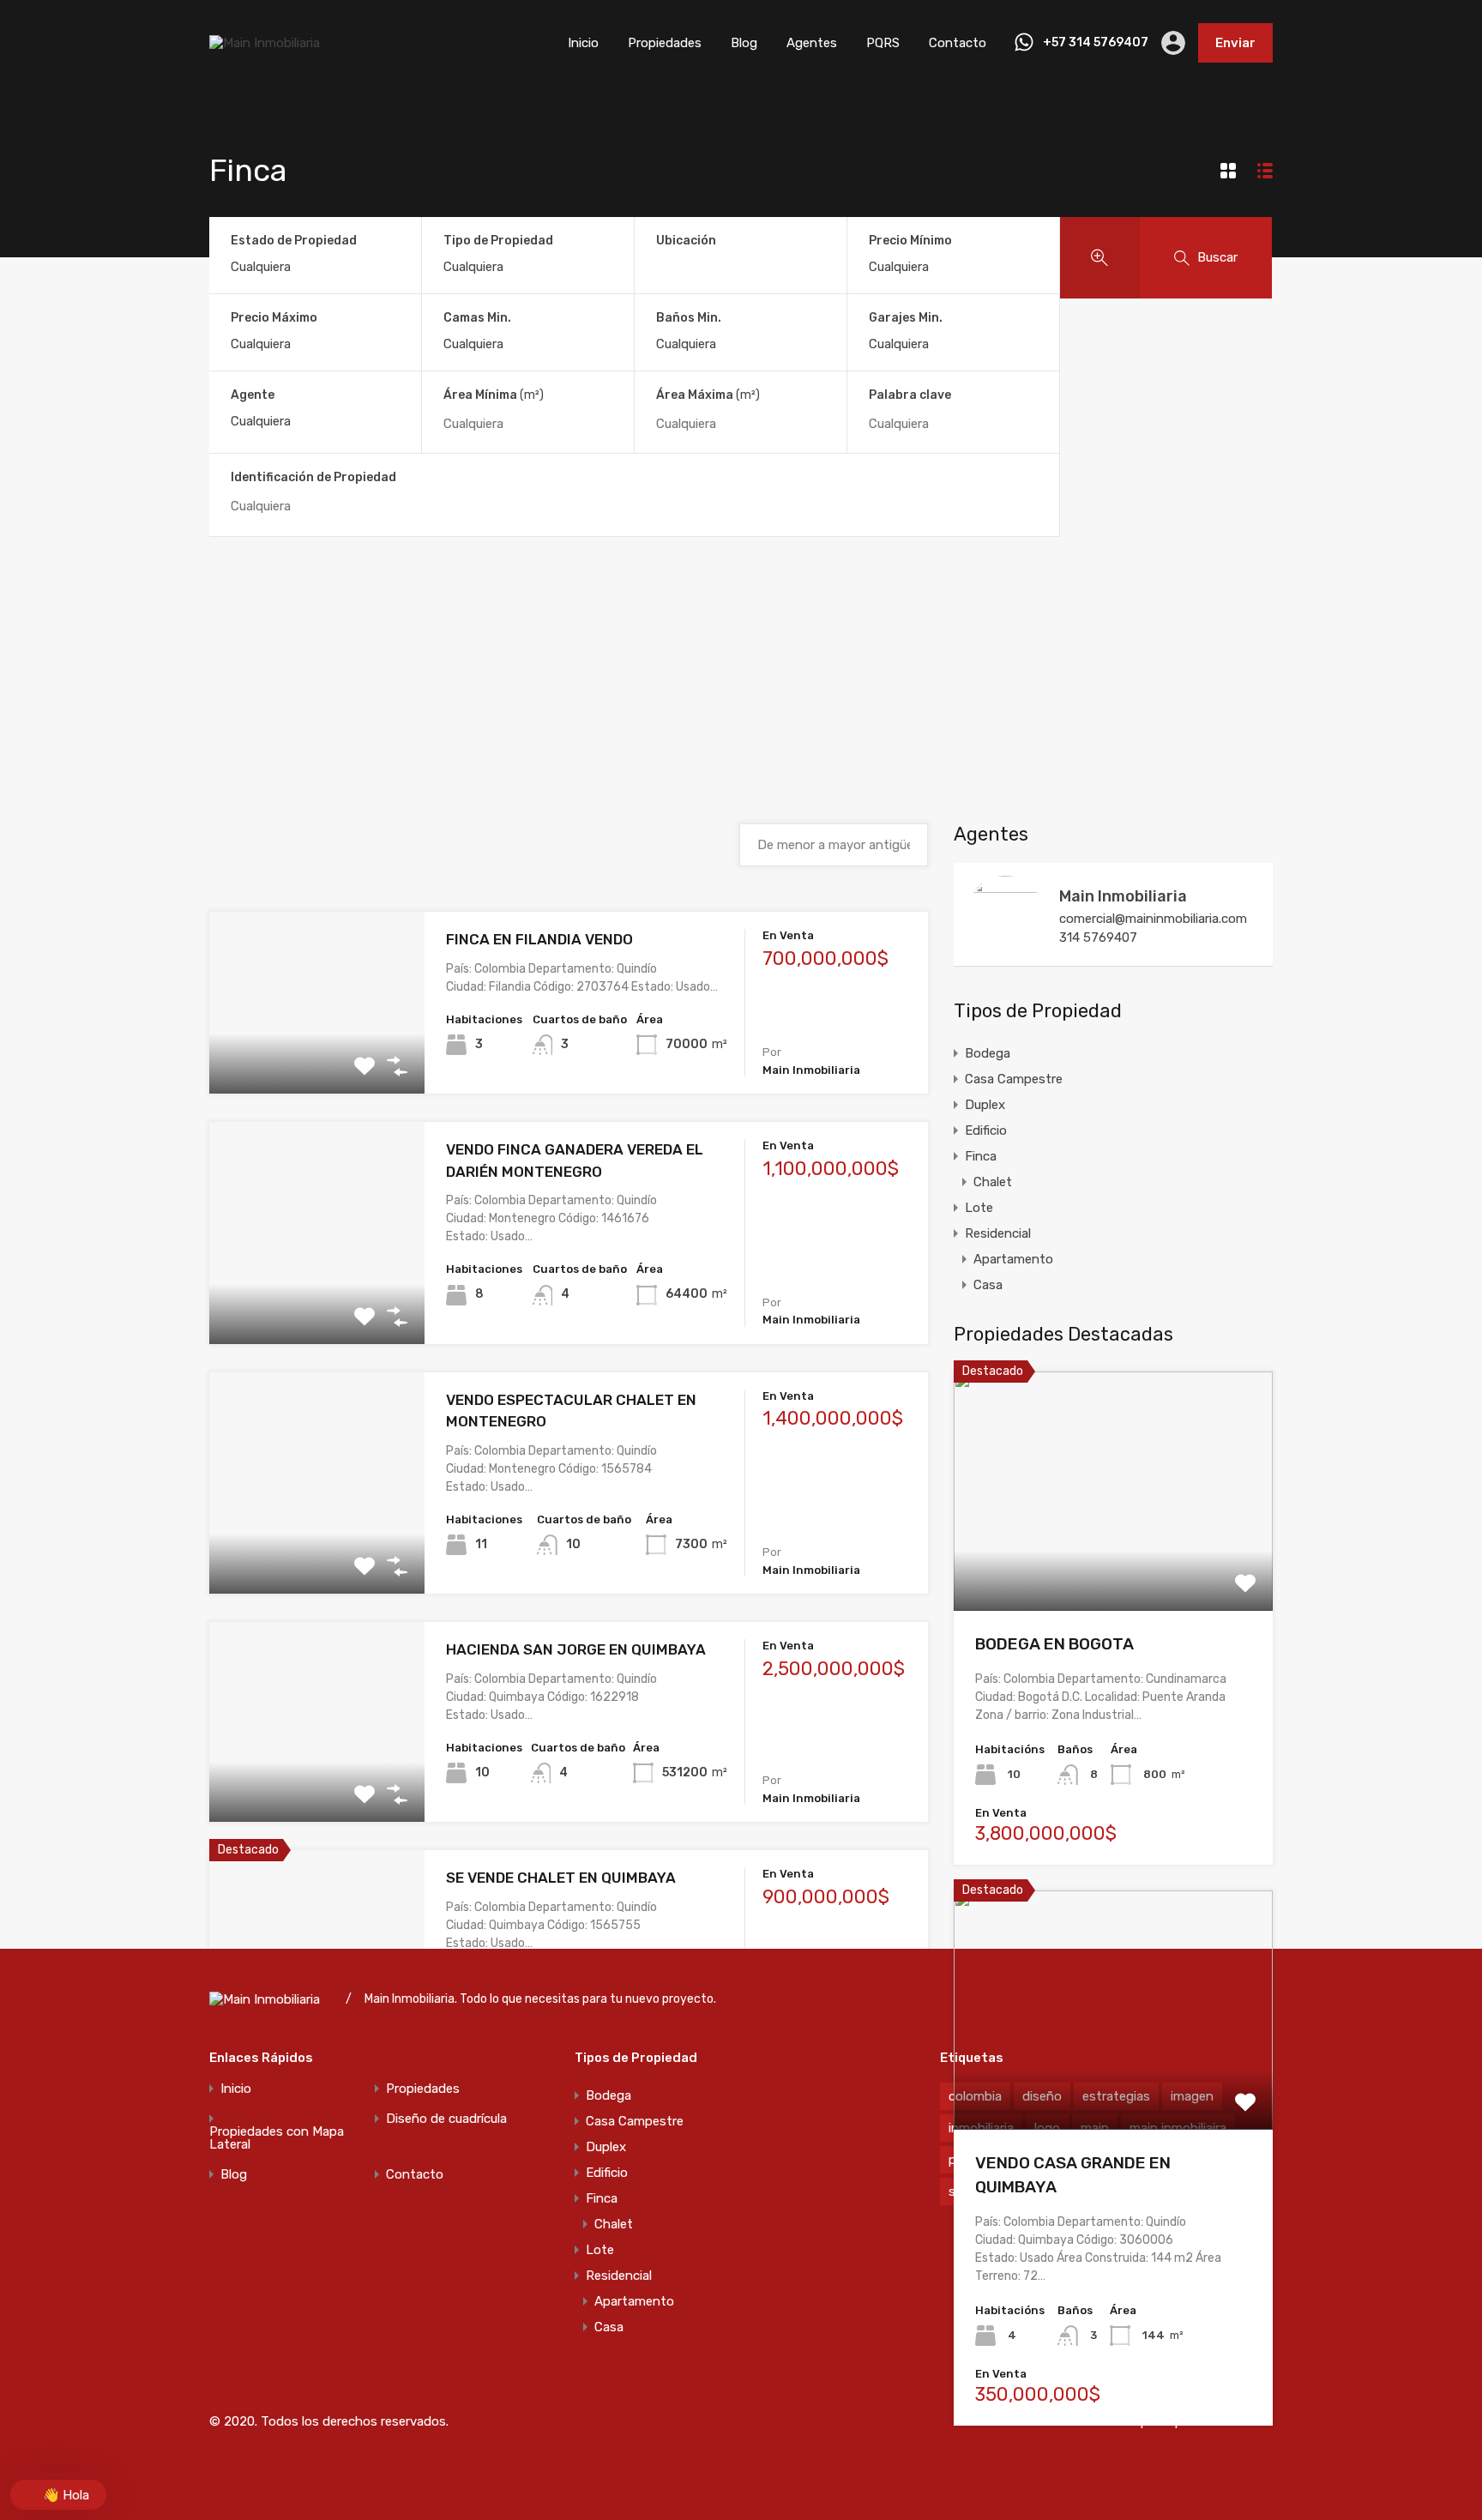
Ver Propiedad (317, 1057)
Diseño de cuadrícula (446, 2119)
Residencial (998, 1233)
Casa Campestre (1014, 1079)
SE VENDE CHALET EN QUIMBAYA (561, 1878)
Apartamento (1013, 1259)
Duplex (985, 1105)
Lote (979, 1208)
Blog (744, 43)
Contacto (958, 43)
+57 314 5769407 (1096, 43)
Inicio (583, 43)
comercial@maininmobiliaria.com (1153, 919)
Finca (981, 1156)
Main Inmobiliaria (1123, 896)
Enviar (1235, 43)
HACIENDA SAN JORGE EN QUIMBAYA (576, 1649)
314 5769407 (1098, 937)
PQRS (883, 43)
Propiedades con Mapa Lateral (277, 2138)
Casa (988, 1285)
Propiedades (665, 43)
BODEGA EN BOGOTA (1054, 1644)
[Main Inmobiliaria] (265, 43)
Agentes (812, 43)
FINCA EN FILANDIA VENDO (539, 939)
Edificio (986, 1130)
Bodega (988, 1053)
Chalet (993, 1182)
